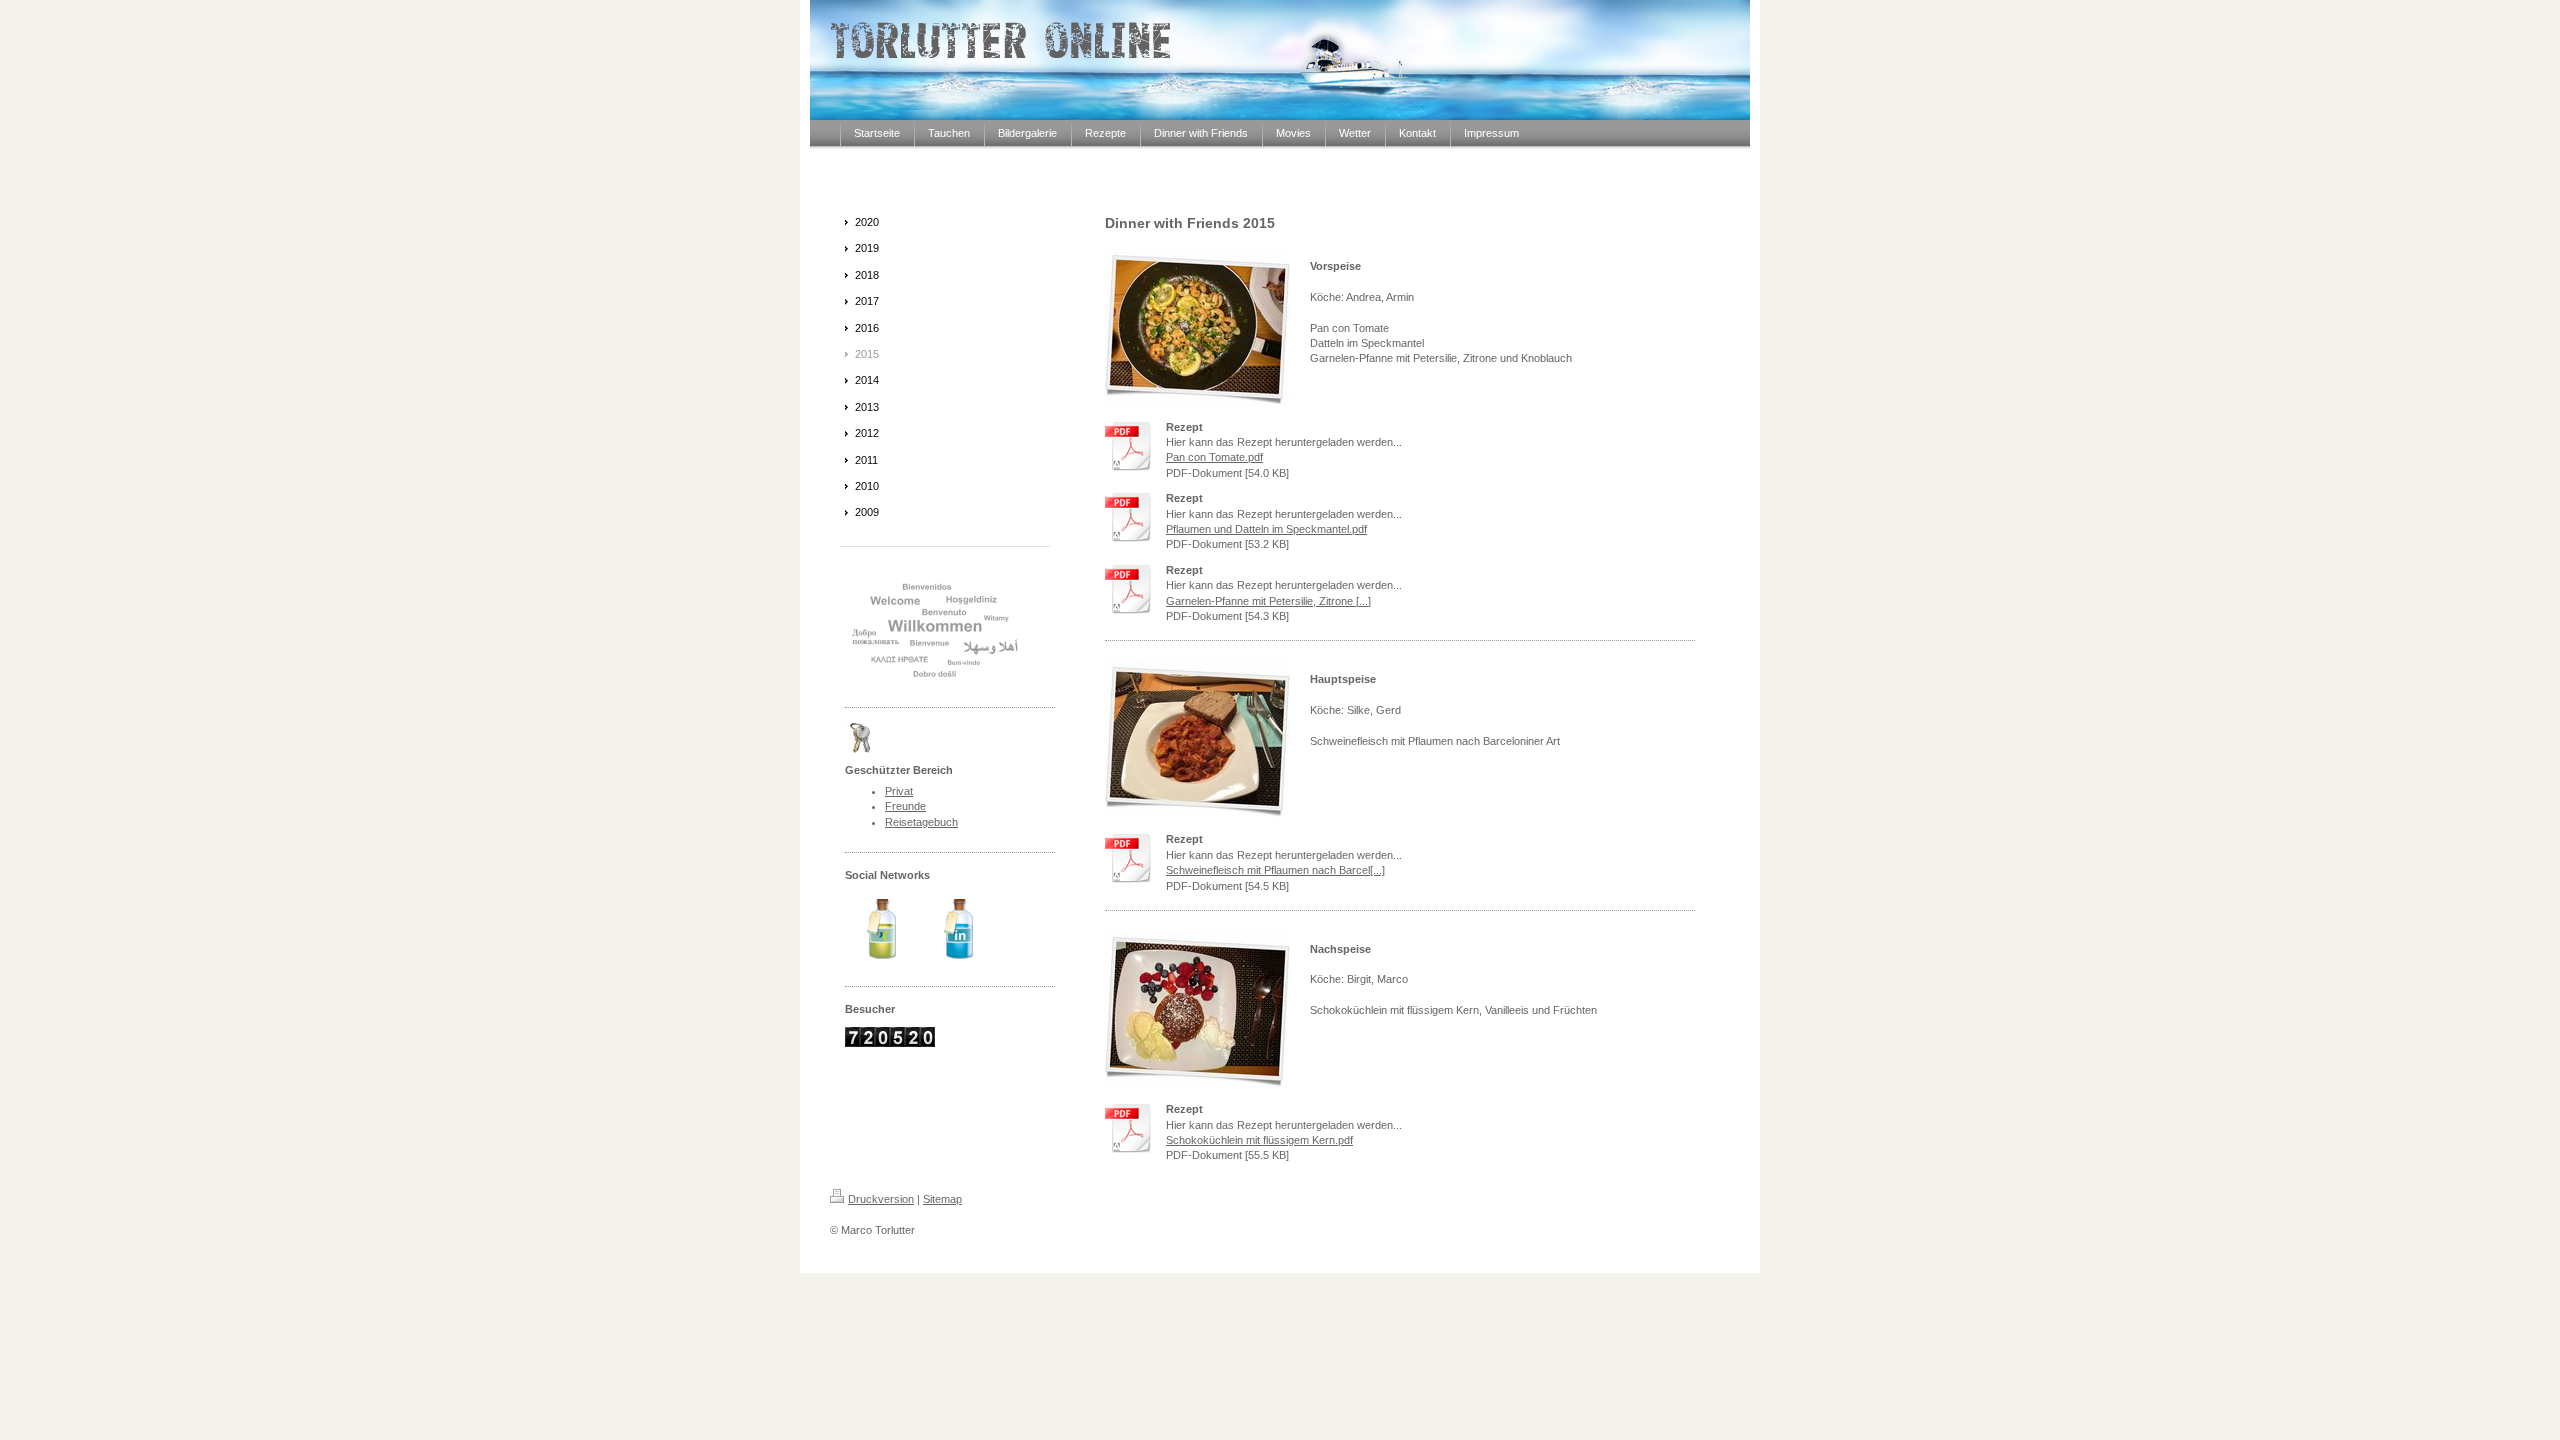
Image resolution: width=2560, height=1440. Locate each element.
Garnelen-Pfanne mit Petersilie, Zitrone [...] (1268, 601)
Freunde (905, 806)
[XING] (881, 929)
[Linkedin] (958, 929)
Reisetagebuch (921, 822)
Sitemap (942, 1199)
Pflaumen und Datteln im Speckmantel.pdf (1266, 529)
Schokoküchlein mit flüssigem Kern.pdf (1259, 1140)
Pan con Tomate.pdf (1214, 457)
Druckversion (881, 1199)
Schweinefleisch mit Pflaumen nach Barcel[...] (1275, 870)
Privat (899, 791)
